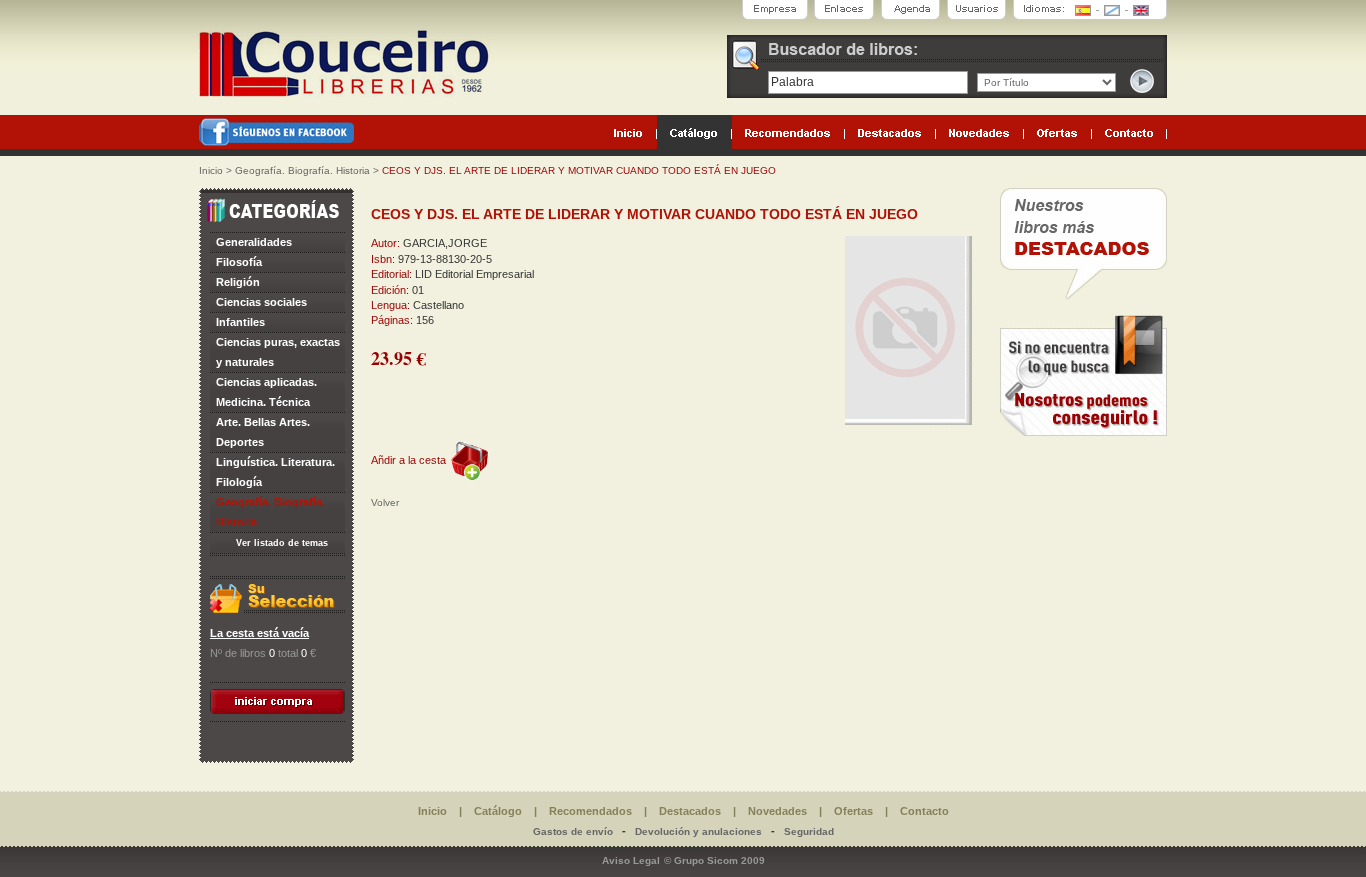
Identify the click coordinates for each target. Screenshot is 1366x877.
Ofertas (853, 811)
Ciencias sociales (261, 302)
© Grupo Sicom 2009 (714, 860)
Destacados (690, 811)
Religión (238, 282)
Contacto (924, 811)
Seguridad (809, 831)
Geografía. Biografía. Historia (302, 170)
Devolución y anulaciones (698, 831)
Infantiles (240, 322)
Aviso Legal (631, 860)
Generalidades (254, 242)
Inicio (211, 170)
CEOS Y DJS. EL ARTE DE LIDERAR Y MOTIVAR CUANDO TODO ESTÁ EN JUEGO (579, 170)
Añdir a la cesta (408, 460)
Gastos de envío (573, 831)
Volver (385, 502)
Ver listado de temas (282, 543)
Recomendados (590, 811)
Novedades (777, 811)
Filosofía (239, 262)
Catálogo (498, 811)
